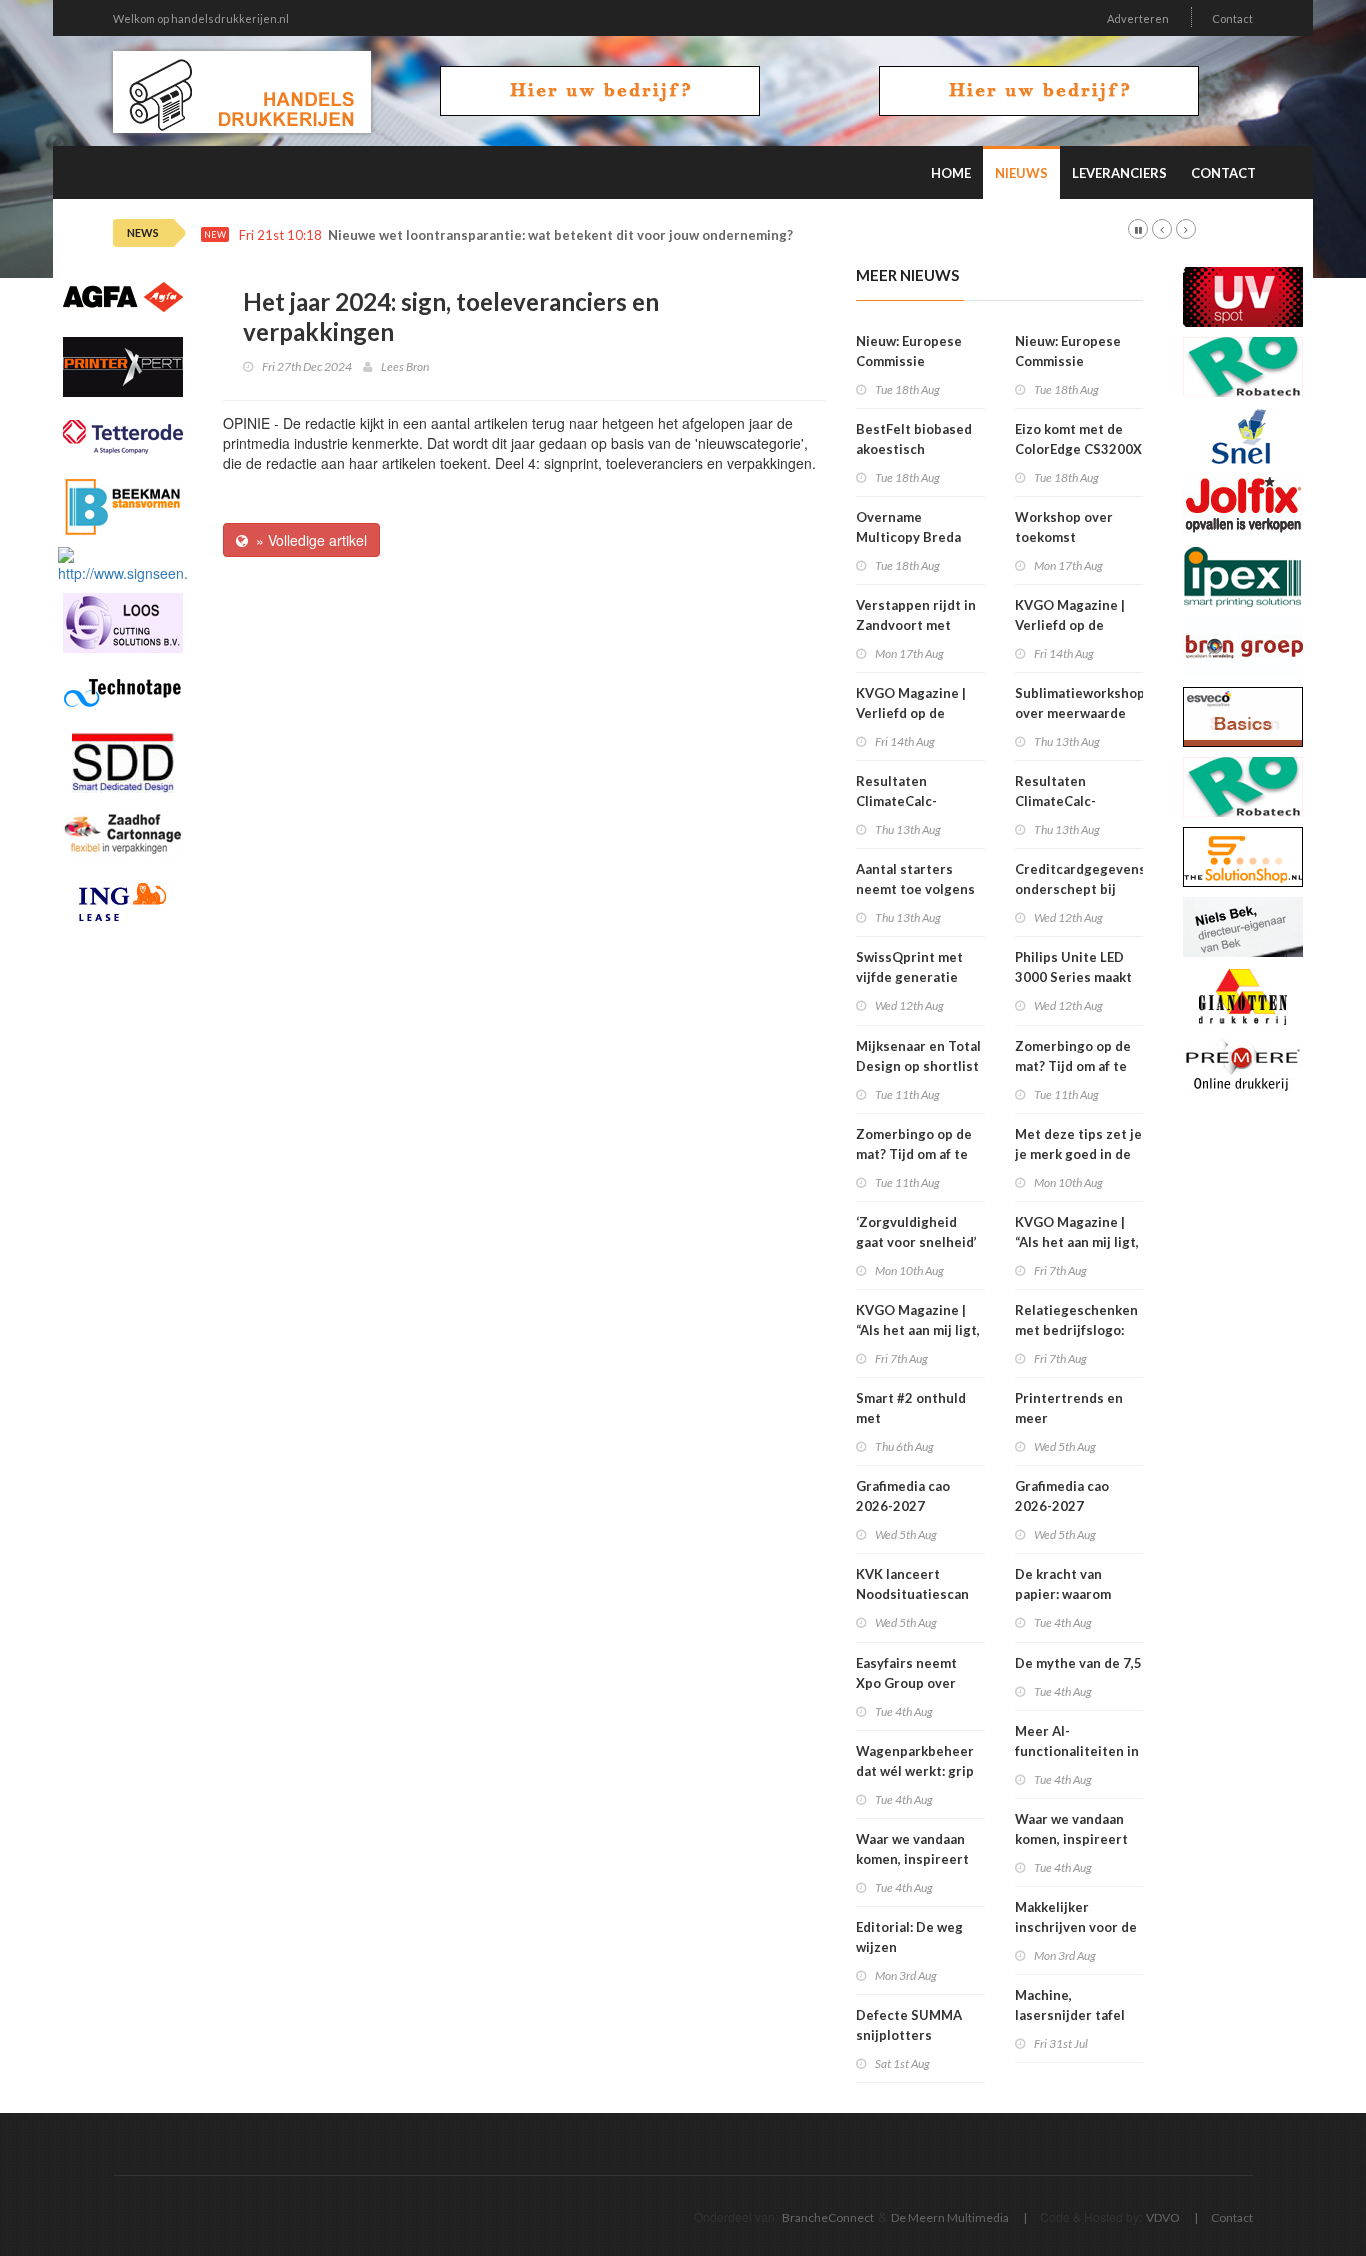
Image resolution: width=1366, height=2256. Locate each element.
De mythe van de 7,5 (1078, 1663)
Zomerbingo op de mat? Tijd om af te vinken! (914, 1154)
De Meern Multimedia (950, 2217)
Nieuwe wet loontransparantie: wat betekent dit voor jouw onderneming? (560, 235)
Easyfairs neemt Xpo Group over (906, 1673)
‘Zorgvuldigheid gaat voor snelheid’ (916, 1232)
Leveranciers (1119, 173)
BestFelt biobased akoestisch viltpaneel (914, 449)
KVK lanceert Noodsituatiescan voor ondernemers (915, 1594)
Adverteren (1138, 18)
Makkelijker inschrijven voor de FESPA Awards (1076, 1927)
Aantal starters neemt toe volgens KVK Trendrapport (915, 889)
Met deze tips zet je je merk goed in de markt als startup (1078, 1154)
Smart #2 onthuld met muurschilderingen (916, 1418)
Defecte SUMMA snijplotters (909, 2025)
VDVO (1163, 2217)
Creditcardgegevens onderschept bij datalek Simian (1080, 889)
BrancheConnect (828, 2217)
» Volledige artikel (307, 540)
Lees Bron (405, 366)
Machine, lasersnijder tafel (1070, 2005)
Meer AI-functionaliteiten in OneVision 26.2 (1077, 1751)
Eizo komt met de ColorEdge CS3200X (1078, 439)
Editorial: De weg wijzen (909, 1937)
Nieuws (1021, 173)
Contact (1232, 18)
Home (951, 173)
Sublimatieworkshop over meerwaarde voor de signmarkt (1080, 713)
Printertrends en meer (1069, 1408)
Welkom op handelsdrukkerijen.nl (201, 18)
